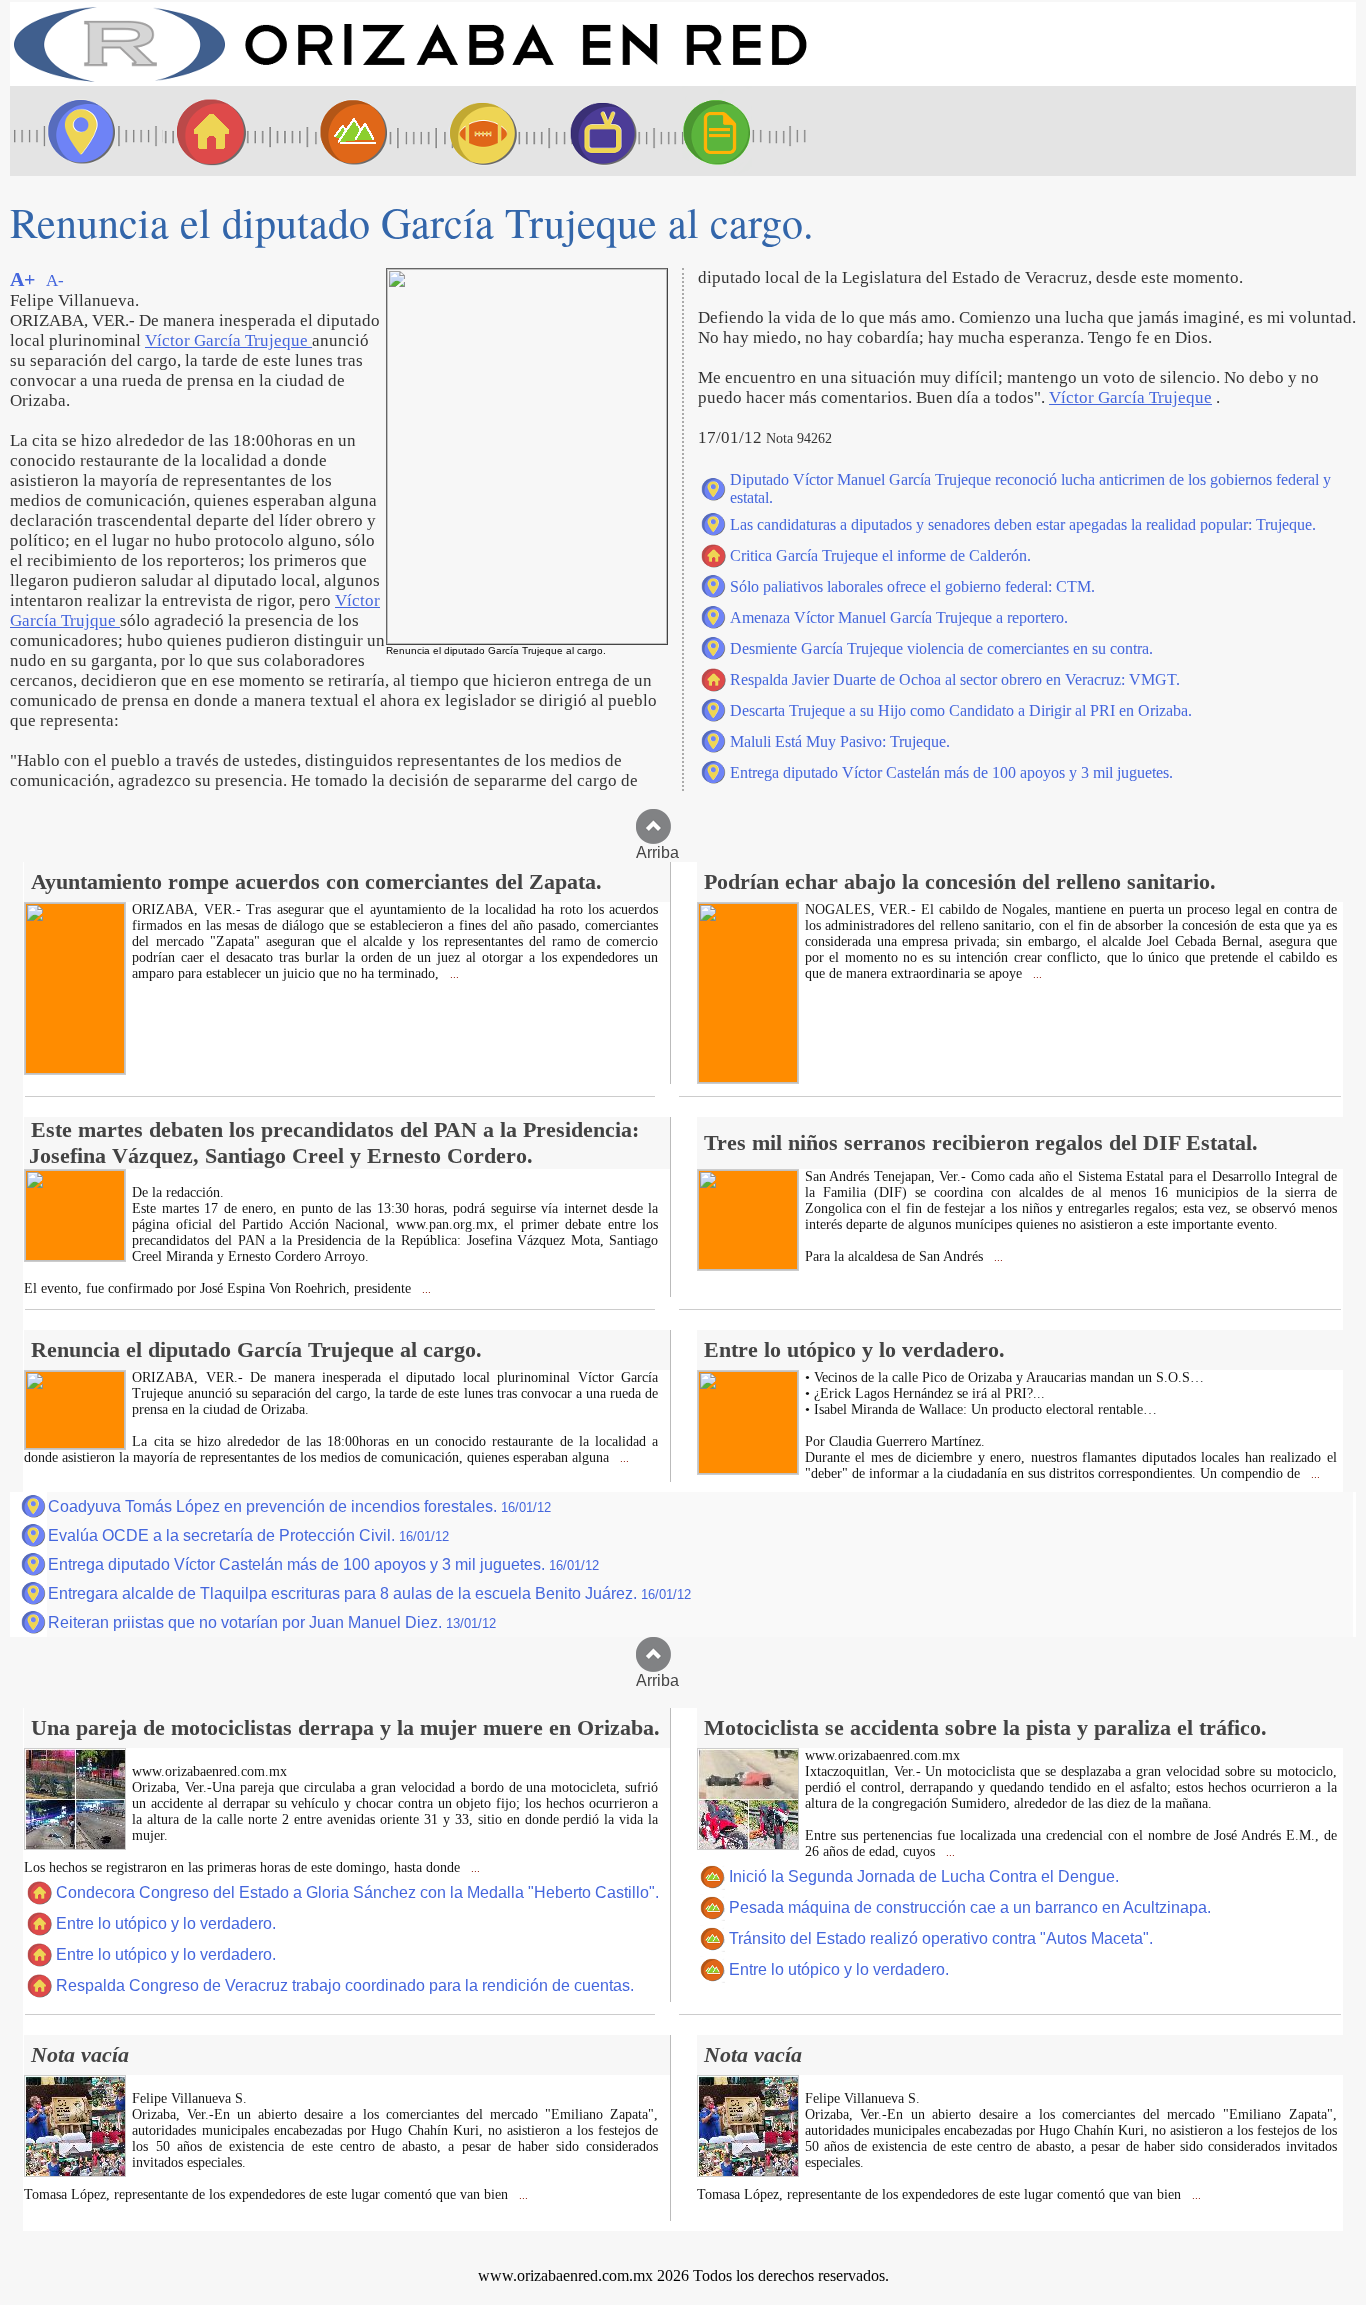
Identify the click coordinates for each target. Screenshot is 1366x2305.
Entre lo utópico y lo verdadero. (166, 1923)
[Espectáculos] (595, 131)
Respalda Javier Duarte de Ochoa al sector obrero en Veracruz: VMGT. (955, 679)
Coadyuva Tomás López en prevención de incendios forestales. (299, 1506)
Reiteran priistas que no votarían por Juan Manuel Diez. (272, 1622)
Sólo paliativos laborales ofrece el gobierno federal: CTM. (912, 586)
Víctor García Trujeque (228, 340)
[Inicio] (410, 80)
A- (55, 280)
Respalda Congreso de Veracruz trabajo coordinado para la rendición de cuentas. (345, 1985)
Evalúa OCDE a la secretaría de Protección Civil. (248, 1535)
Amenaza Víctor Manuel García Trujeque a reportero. (899, 617)
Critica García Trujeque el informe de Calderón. (880, 555)
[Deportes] (465, 131)
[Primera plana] (75, 131)
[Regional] (335, 131)
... (453, 974)
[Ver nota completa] (75, 1068)
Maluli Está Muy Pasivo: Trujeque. (840, 741)
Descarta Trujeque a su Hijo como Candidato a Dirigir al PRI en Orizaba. (961, 710)
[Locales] (205, 131)
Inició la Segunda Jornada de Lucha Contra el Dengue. (924, 1876)
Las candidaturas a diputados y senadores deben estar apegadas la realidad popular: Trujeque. (1023, 524)
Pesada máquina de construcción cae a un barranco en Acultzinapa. (970, 1907)
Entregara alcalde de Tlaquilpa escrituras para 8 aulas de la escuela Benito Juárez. (369, 1593)
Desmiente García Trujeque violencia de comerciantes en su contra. (941, 648)
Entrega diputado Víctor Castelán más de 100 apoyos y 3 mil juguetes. (951, 772)
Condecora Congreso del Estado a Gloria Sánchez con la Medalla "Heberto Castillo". (357, 1892)
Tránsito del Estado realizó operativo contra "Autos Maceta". (941, 1938)
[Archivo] (735, 131)
